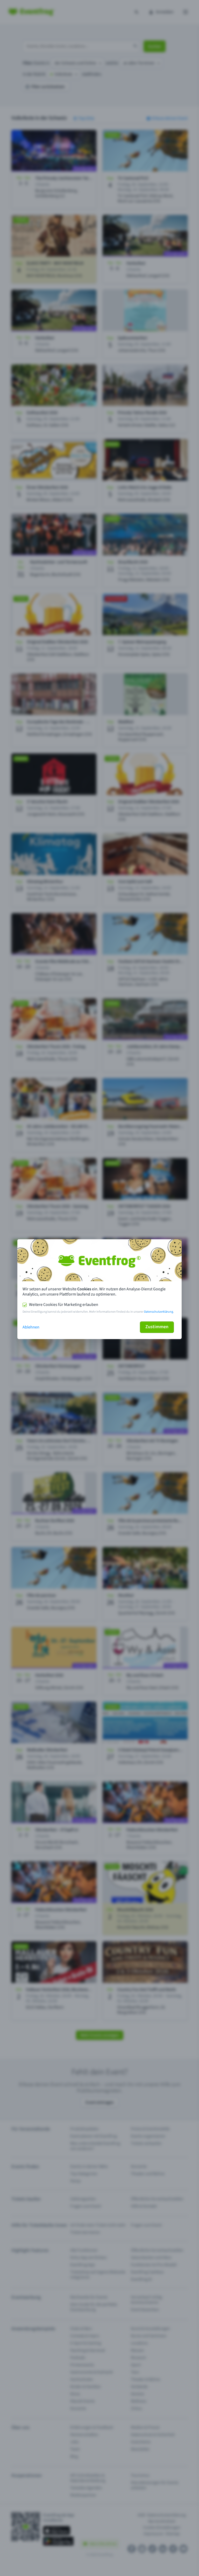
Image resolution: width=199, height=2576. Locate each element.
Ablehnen (31, 1327)
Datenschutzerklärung (159, 1312)
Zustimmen (157, 1327)
